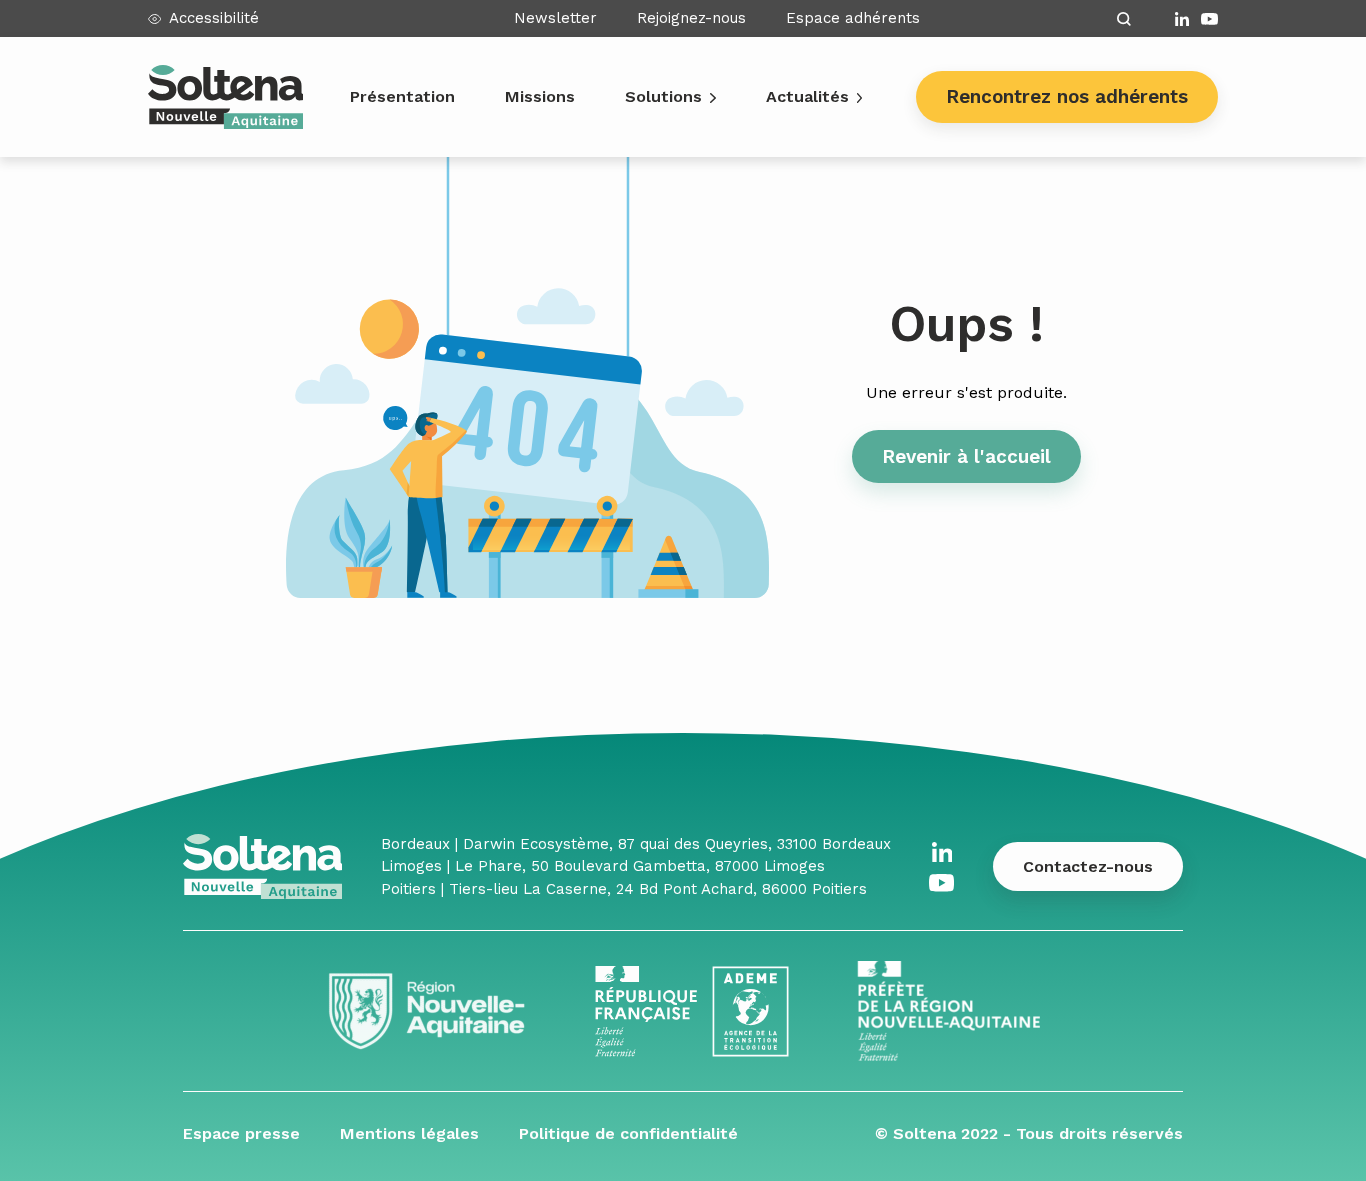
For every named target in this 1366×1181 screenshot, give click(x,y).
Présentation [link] (402, 96)
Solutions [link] (663, 96)
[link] (1182, 19)
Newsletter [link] (555, 18)
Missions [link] (540, 96)
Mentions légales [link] (409, 1133)
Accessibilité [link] (214, 18)
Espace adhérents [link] (853, 18)
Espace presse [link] (241, 1133)
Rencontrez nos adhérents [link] (1067, 96)
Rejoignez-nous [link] (691, 18)
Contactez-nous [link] (1088, 866)
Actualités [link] (807, 96)
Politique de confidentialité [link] (628, 1133)
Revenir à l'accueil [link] (966, 456)
